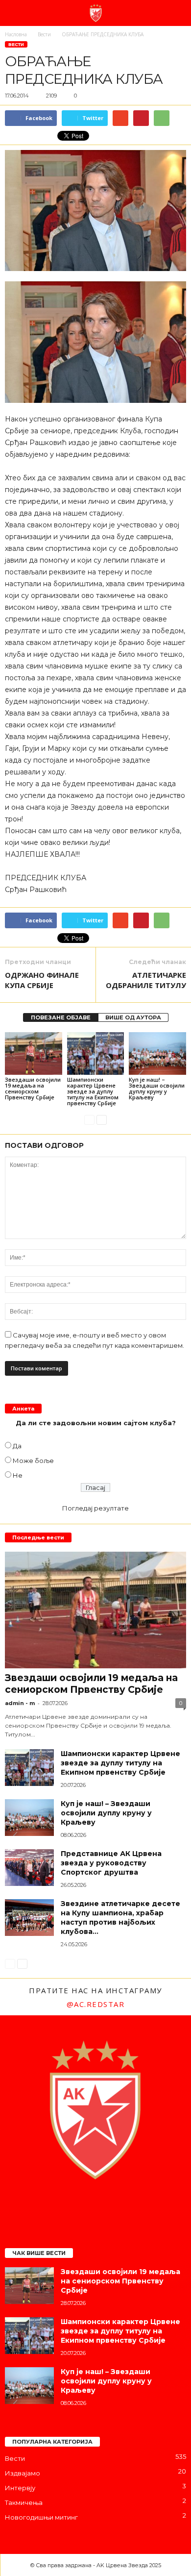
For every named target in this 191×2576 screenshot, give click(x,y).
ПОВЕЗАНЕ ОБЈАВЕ (61, 1017)
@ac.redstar (96, 2004)
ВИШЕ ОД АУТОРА (133, 1017)
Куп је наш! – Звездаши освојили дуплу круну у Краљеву (157, 1088)
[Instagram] (77, 2207)
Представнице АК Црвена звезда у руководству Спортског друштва (111, 1863)
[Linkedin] (96, 2207)
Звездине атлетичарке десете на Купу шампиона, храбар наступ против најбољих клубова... (120, 1918)
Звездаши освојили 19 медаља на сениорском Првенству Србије (33, 1088)
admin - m (20, 1703)
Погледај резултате (95, 1508)
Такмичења (24, 2502)
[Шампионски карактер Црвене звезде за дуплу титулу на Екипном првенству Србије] (96, 1053)
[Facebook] (57, 2207)
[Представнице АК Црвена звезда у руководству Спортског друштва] (29, 1868)
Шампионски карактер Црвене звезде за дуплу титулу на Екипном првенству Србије (93, 1091)
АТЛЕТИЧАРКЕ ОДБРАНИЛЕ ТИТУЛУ (146, 980)
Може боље (33, 1461)
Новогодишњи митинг (41, 2517)
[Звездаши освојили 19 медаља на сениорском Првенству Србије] (34, 1053)
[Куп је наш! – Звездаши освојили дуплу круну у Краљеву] (157, 1053)
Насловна (16, 34)
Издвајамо (23, 2473)
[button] (176, 13)
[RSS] (116, 2207)
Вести (16, 44)
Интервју (20, 2488)
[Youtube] (135, 2207)
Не (18, 1475)
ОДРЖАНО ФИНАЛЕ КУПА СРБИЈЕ (42, 980)
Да (17, 1446)
